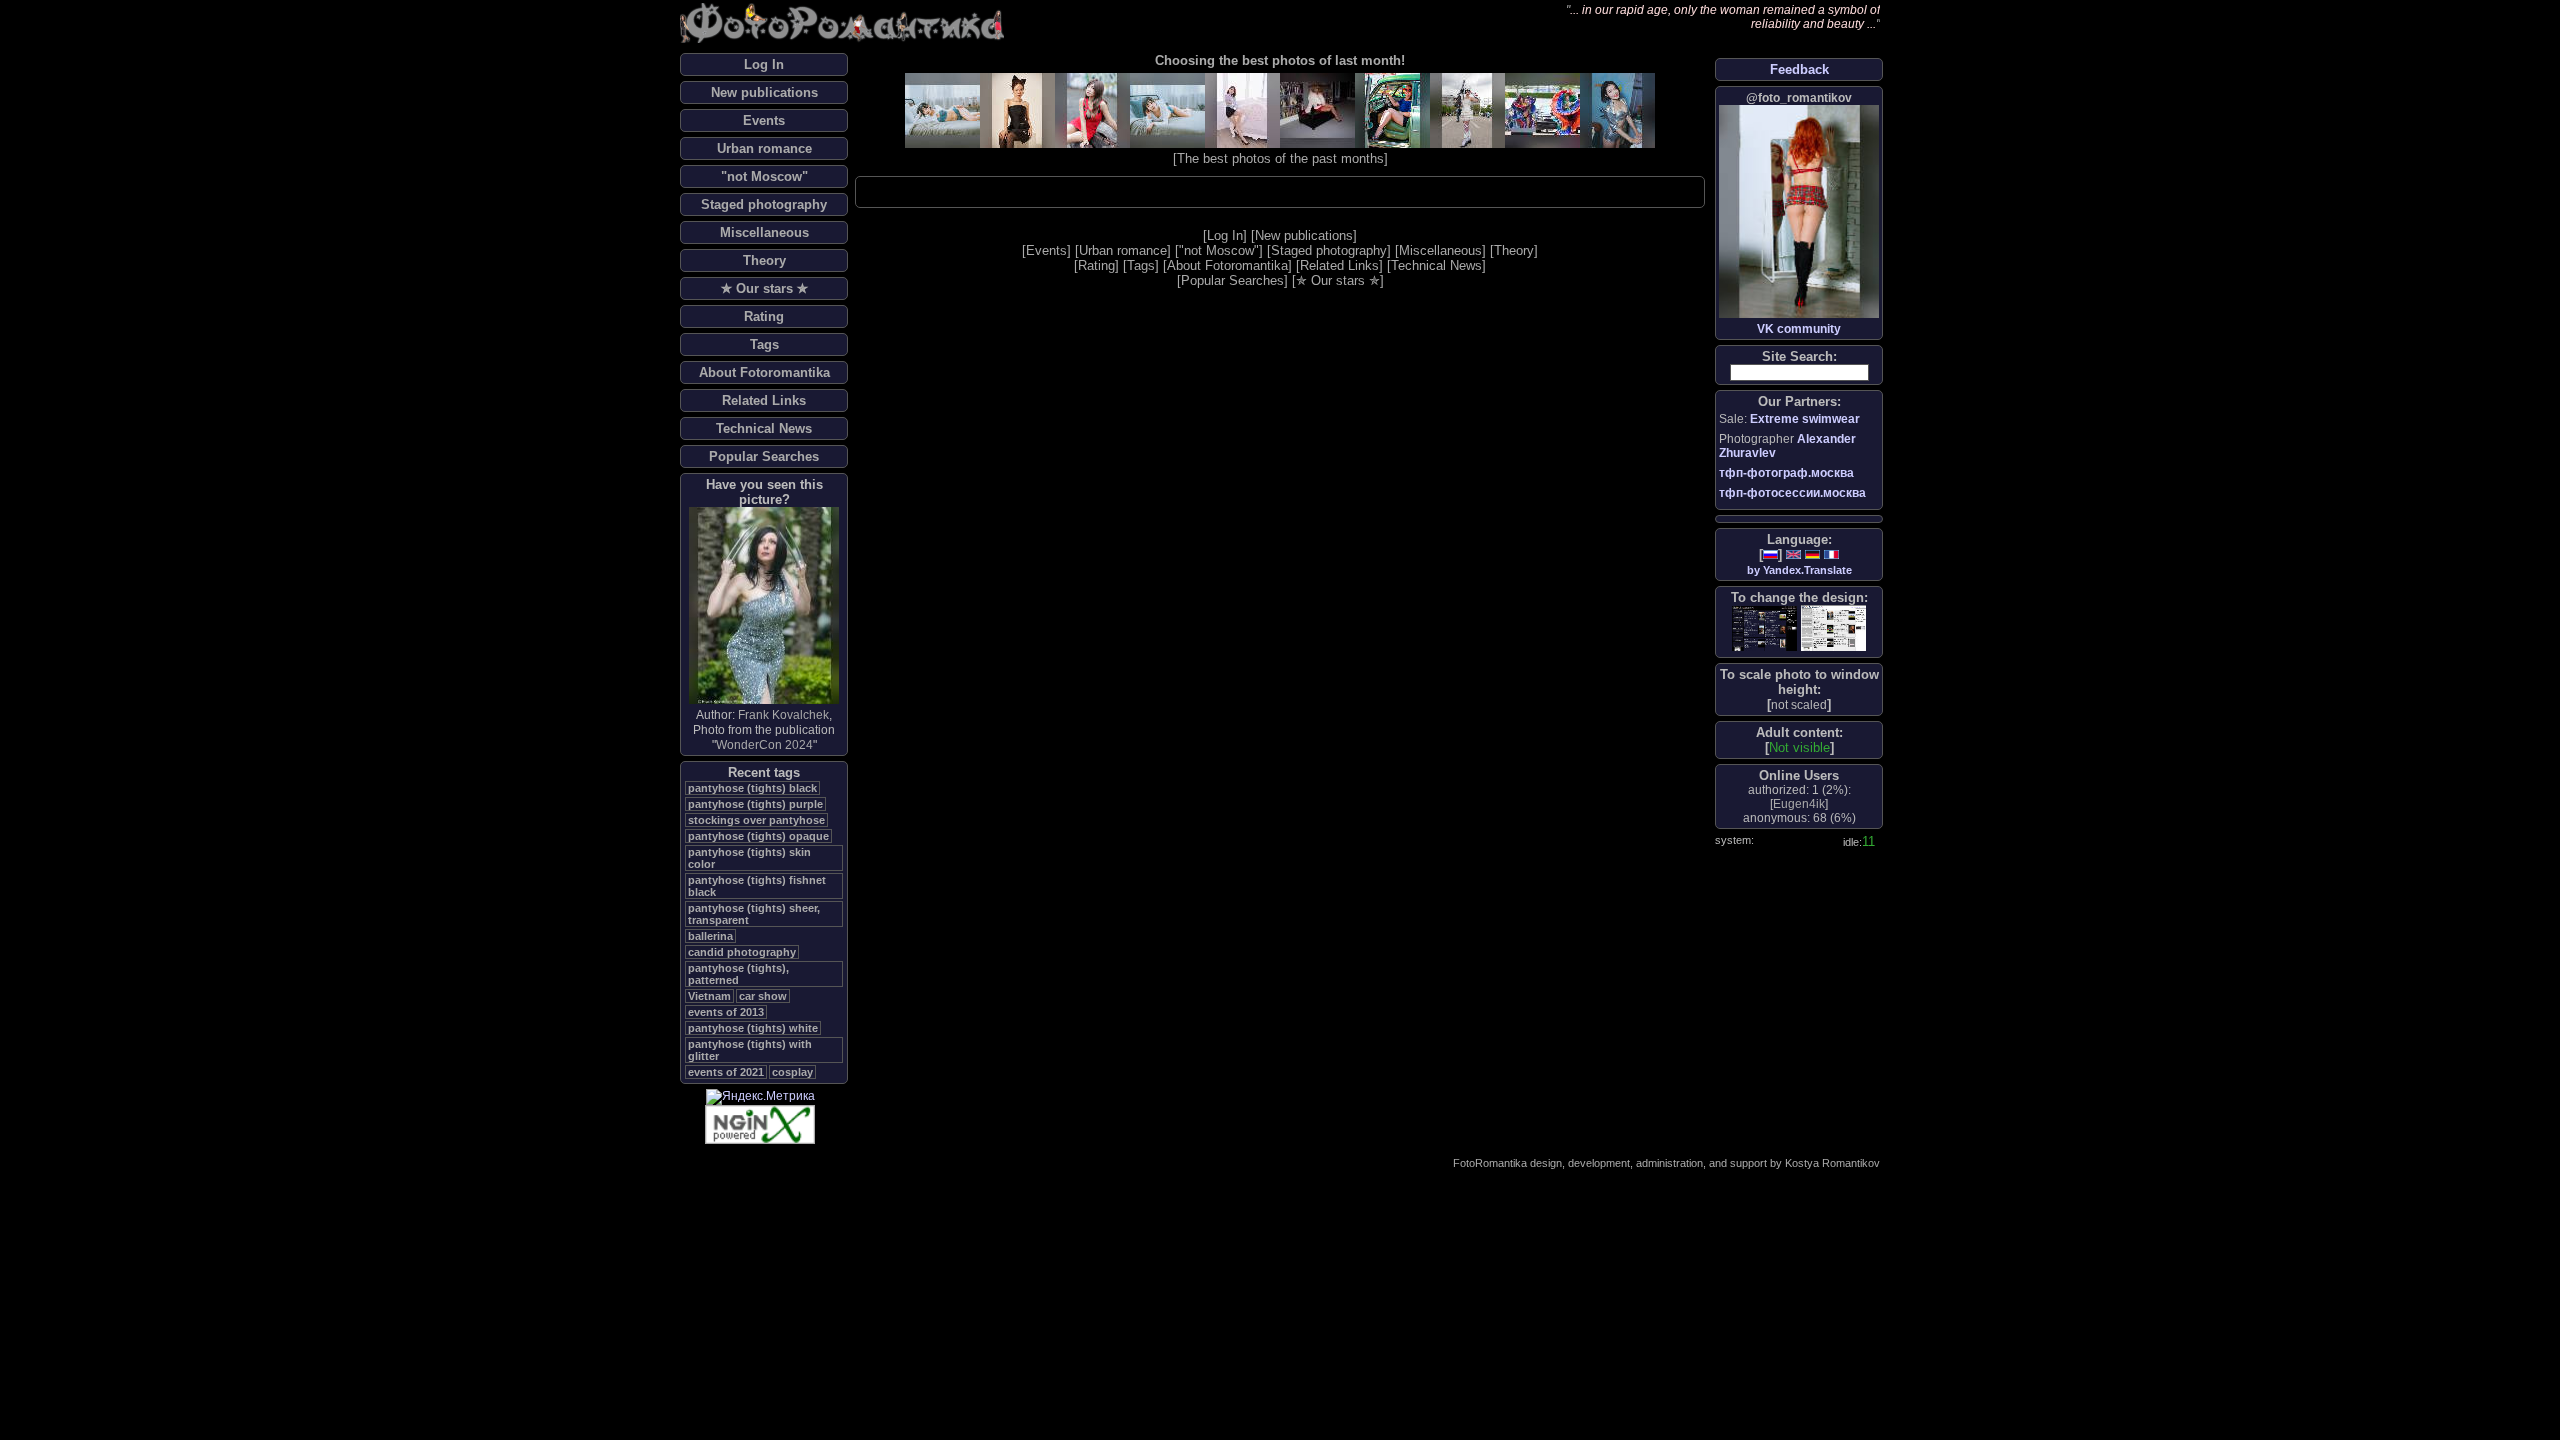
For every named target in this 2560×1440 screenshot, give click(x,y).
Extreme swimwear (1805, 419)
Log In (764, 64)
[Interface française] (1831, 554)
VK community (1799, 329)
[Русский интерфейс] (1770, 554)
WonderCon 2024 (764, 745)
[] (1799, 704)
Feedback (1799, 69)
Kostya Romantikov (1832, 1163)
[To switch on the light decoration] (1833, 628)
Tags (764, 344)
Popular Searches (764, 456)
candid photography (742, 952)
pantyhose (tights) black (752, 788)
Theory (764, 260)
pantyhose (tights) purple (755, 804)
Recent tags (764, 772)
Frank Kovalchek (783, 715)
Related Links (764, 400)
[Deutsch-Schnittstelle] (1812, 554)
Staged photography (764, 204)
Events (764, 120)
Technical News (764, 428)
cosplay (792, 1072)
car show (763, 996)
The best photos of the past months (1280, 158)
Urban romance (764, 148)
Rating (764, 316)
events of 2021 (726, 1072)
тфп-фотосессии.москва (1792, 493)
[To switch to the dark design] (1764, 628)
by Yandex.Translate (1799, 570)
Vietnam (709, 996)
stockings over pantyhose (756, 820)
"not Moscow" (764, 176)
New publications (764, 92)
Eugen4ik (1799, 804)
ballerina (710, 936)
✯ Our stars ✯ (764, 288)
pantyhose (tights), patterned (738, 974)
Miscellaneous (764, 232)
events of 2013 (726, 1012)
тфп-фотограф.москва (1786, 473)
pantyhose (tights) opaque (758, 836)
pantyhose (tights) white (753, 1028)
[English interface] (1793, 554)
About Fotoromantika (764, 372)
